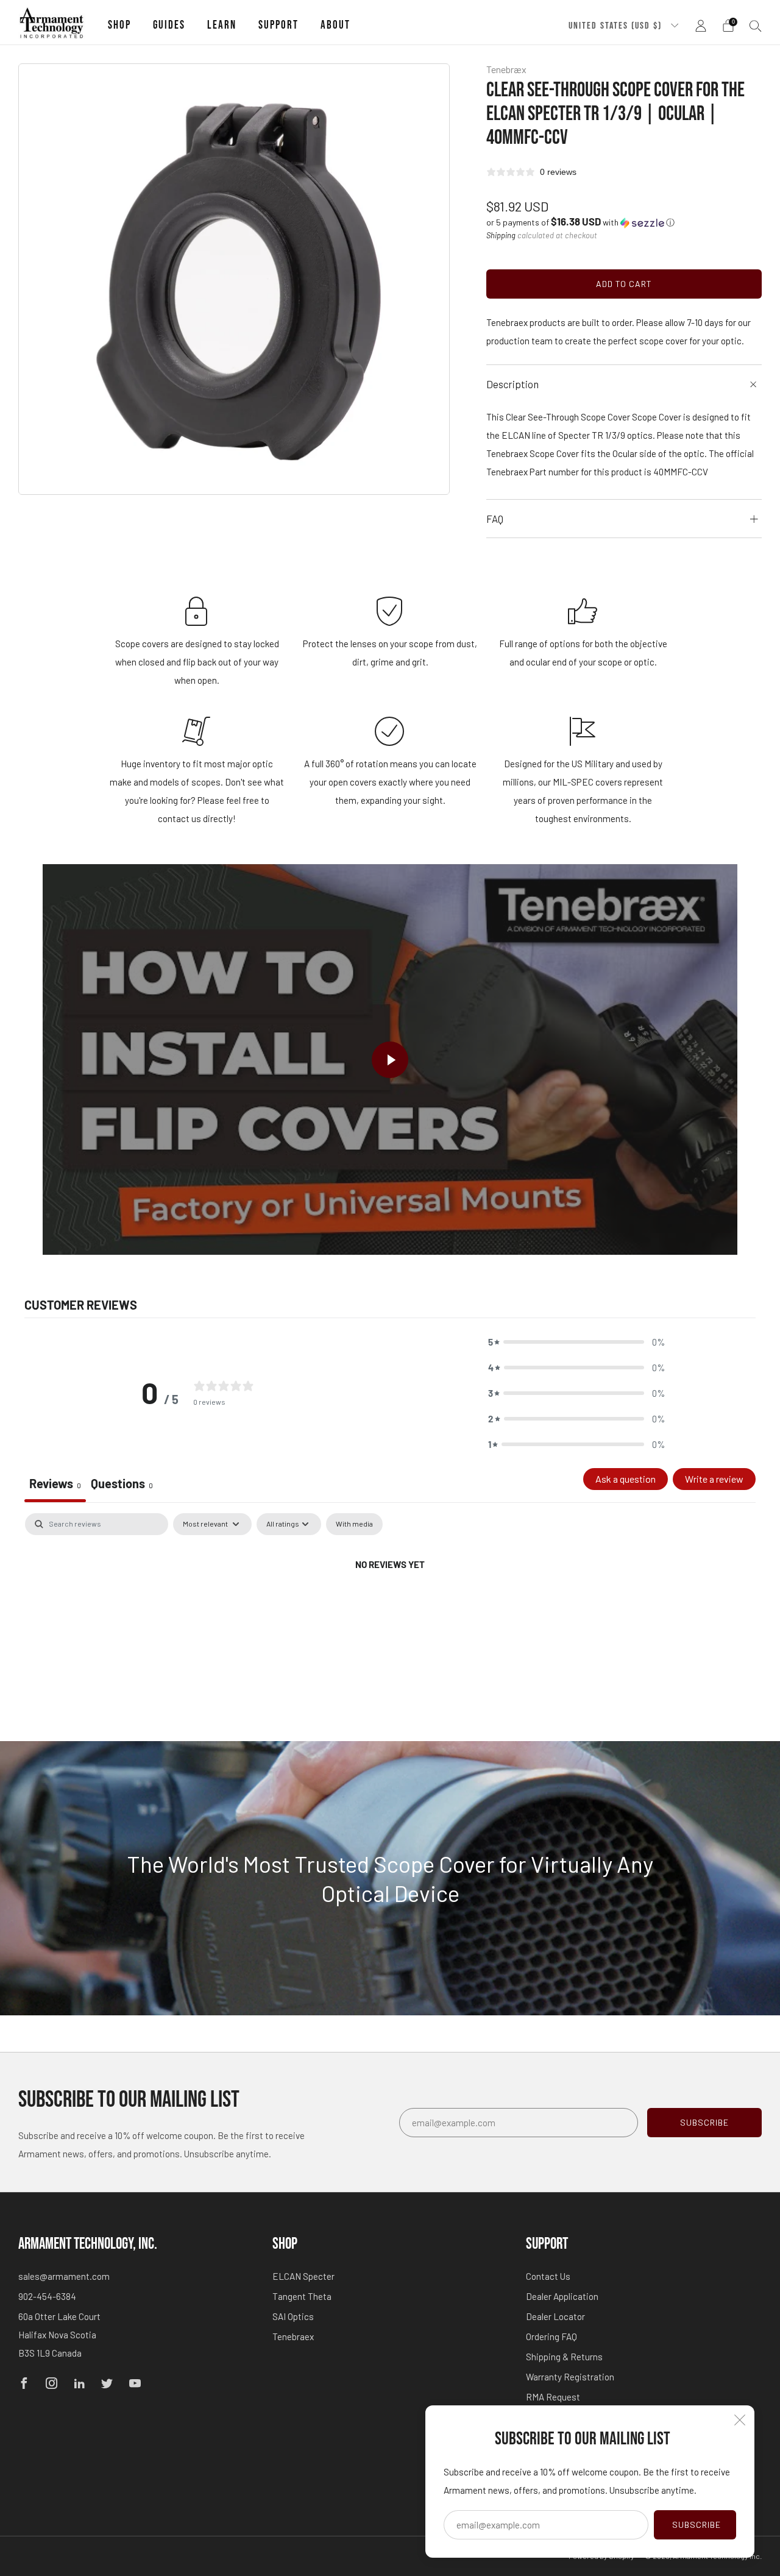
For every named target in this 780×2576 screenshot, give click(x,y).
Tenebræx (506, 69)
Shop (119, 25)
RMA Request (553, 2397)
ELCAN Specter (303, 2276)
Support (278, 25)
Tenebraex (293, 2336)
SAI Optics (293, 2316)
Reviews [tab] (55, 1483)
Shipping (501, 235)
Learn (222, 25)
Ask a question (626, 1479)
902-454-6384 (47, 2296)
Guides (169, 25)
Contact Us (548, 2276)
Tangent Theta (302, 2296)
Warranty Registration (570, 2377)
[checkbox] (354, 1524)
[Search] (756, 26)
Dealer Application (562, 2296)
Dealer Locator (555, 2316)
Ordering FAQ (551, 2336)
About (335, 25)
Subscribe (697, 2525)
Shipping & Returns (564, 2357)
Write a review (714, 1479)
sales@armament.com (64, 2276)
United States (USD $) (617, 26)
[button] (580, 222)
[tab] (122, 1485)
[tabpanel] (390, 1606)
